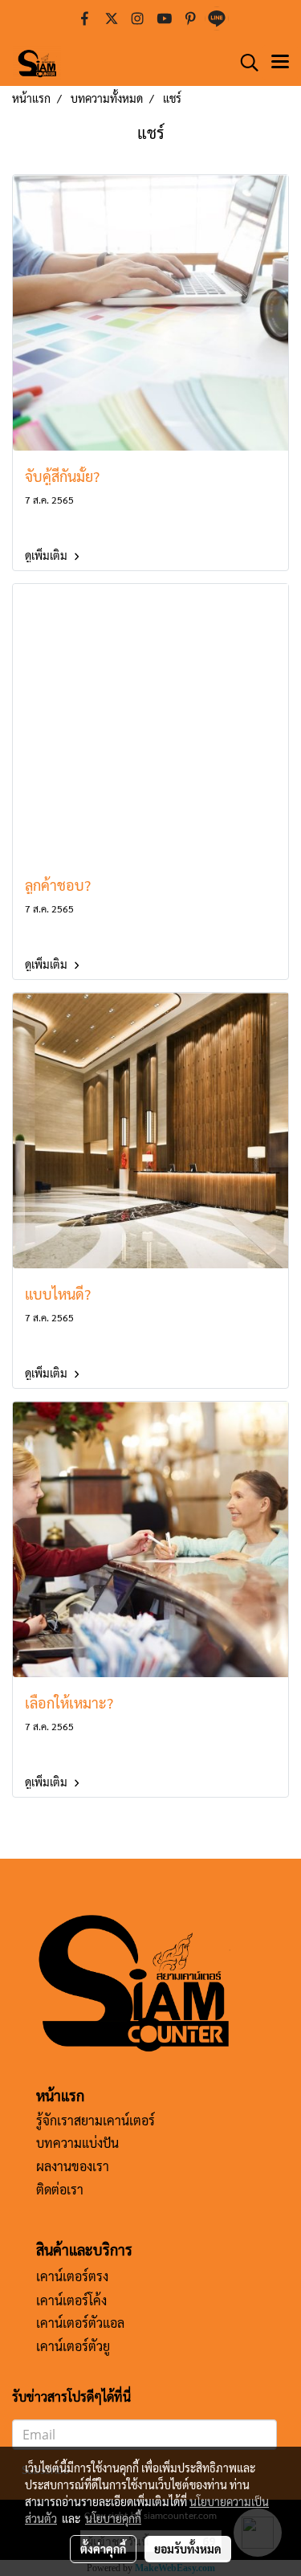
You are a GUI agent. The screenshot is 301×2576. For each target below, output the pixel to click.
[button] (244, 63)
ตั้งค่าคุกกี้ (103, 2549)
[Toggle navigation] (280, 63)
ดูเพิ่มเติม (47, 555)
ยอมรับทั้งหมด (188, 2549)
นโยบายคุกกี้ (113, 2518)
